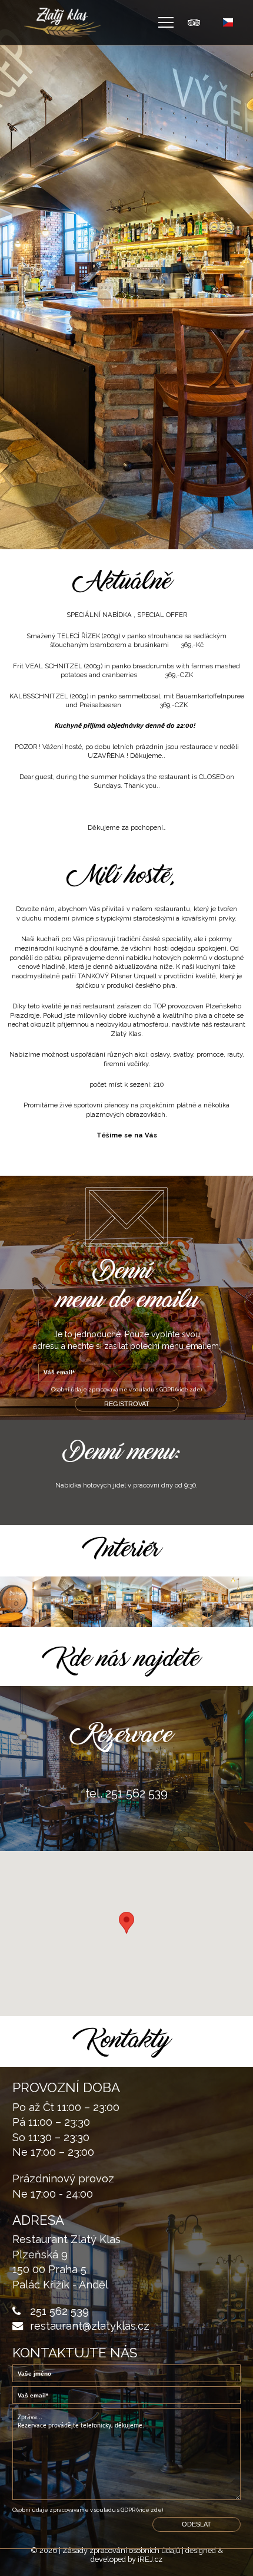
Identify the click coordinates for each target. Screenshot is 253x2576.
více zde (189, 1389)
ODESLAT (197, 2524)
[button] (126, 1923)
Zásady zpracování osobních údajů (121, 2550)
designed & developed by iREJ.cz (157, 2554)
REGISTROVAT (127, 1404)
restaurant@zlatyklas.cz (90, 2326)
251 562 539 (59, 2311)
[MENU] (166, 22)
